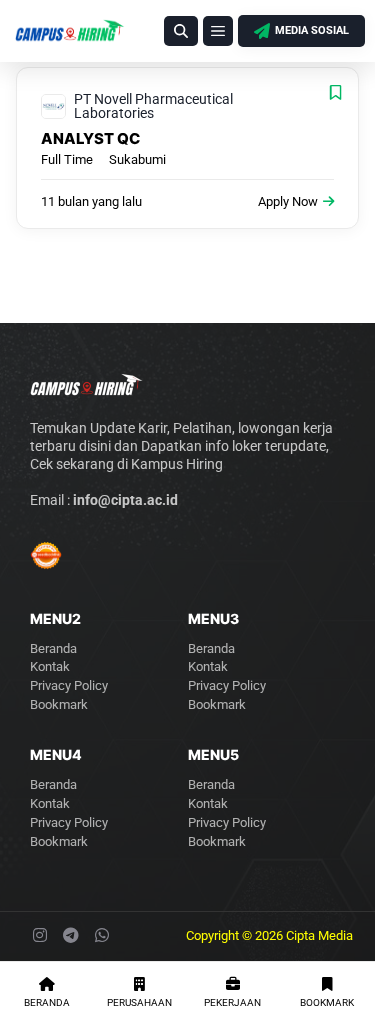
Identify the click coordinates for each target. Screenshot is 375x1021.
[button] (181, 31)
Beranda (53, 648)
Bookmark (59, 704)
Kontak (50, 666)
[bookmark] (335, 92)
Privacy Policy (69, 685)
